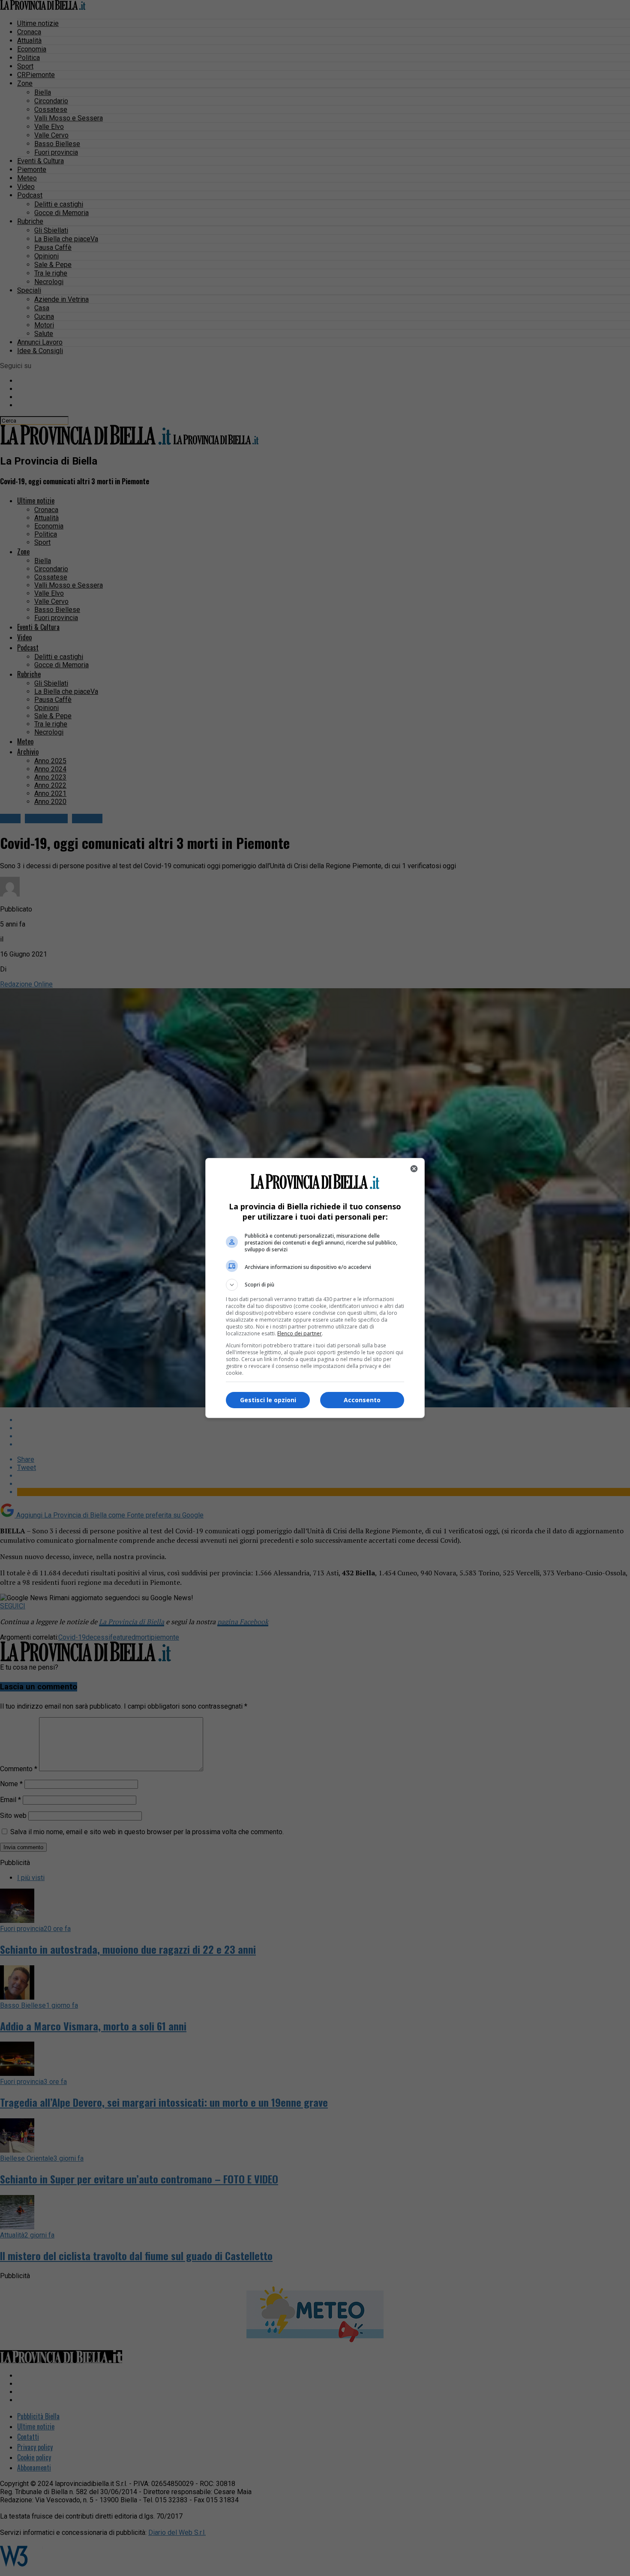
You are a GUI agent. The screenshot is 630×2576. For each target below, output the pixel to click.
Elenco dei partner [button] (300, 1333)
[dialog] (315, 1288)
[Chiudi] (414, 1169)
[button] (315, 1285)
